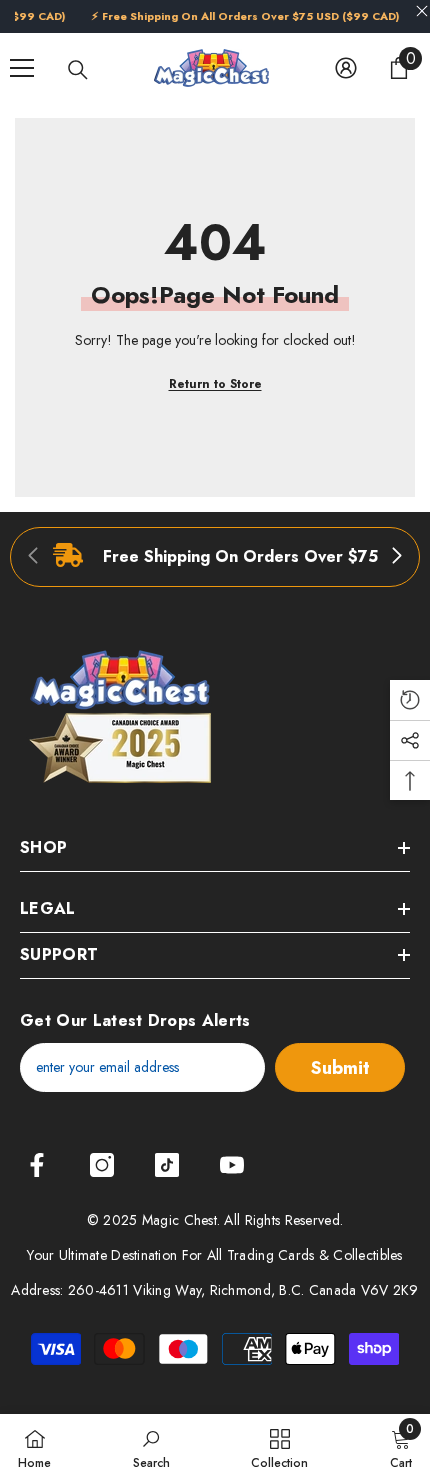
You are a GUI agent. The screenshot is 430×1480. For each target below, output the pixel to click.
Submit (340, 1068)
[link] (215, 557)
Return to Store (215, 384)
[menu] (22, 68)
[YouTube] (232, 1165)
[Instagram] (102, 1165)
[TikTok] (167, 1165)
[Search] (78, 70)
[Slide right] (396, 557)
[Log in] (346, 68)
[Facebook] (37, 1165)
